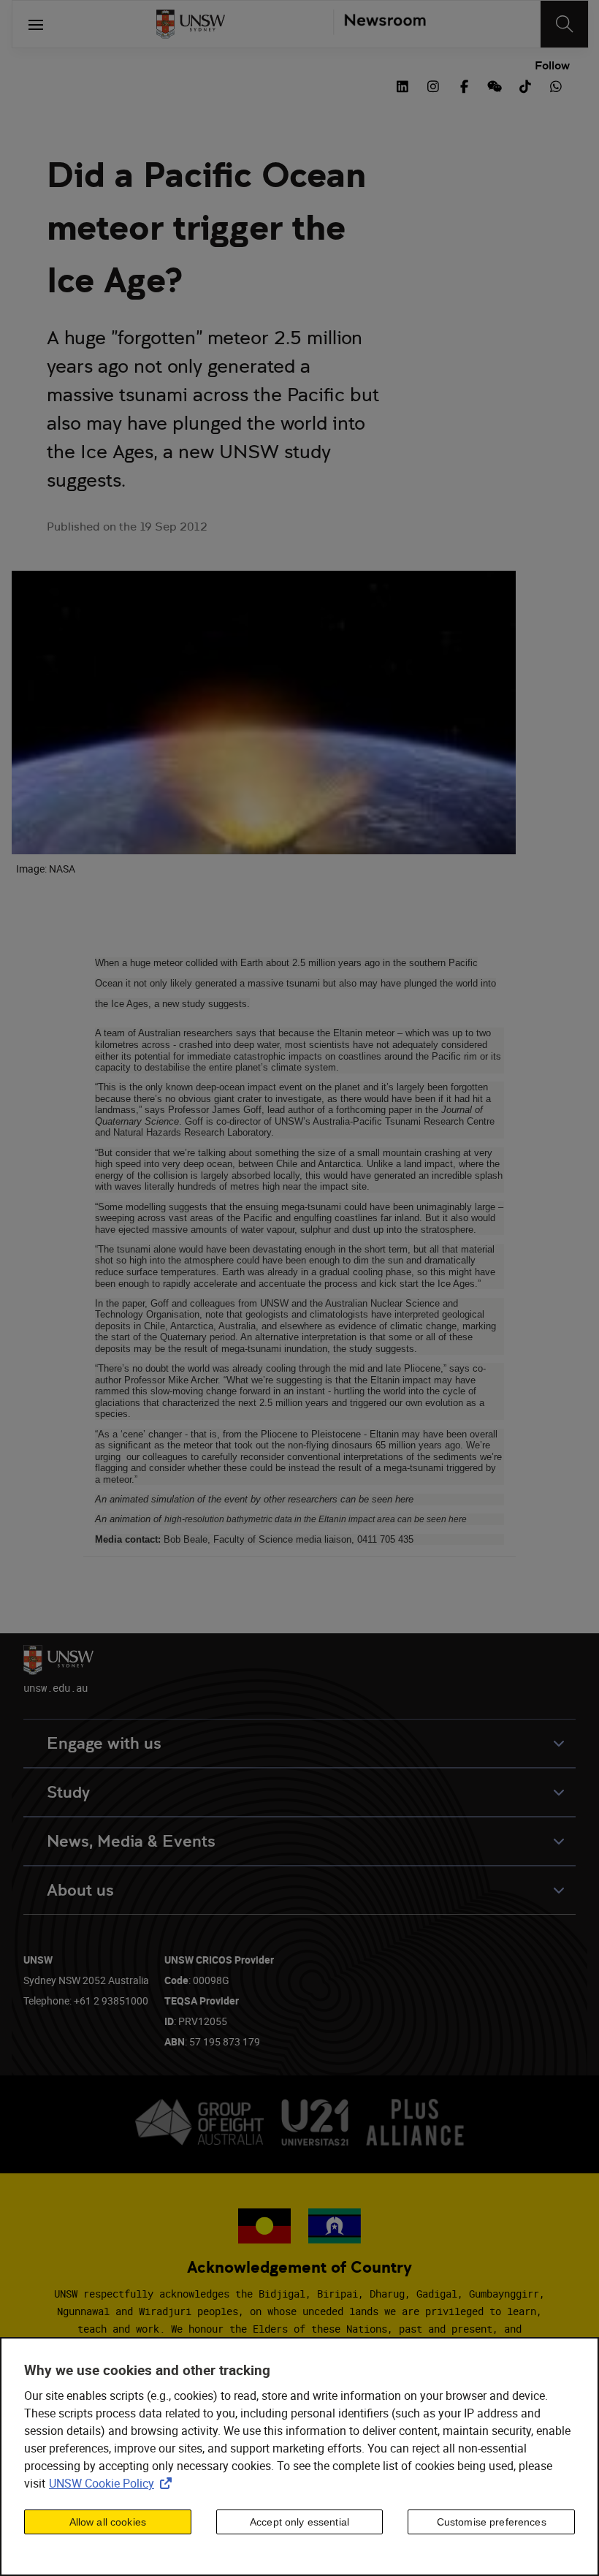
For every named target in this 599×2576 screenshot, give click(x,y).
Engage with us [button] (104, 1743)
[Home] (191, 24)
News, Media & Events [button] (131, 1841)
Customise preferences (492, 2522)
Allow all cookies (108, 2522)
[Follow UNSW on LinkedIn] (402, 85)
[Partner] (379, 24)
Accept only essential (299, 2522)
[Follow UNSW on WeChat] (495, 85)
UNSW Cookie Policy (113, 2483)
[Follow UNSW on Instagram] (433, 85)
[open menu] (36, 24)
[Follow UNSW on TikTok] (525, 85)
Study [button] (68, 1792)
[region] (299, 2457)
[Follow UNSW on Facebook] (464, 85)
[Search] (564, 24)
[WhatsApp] (556, 85)
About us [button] (80, 1890)
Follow (552, 66)
